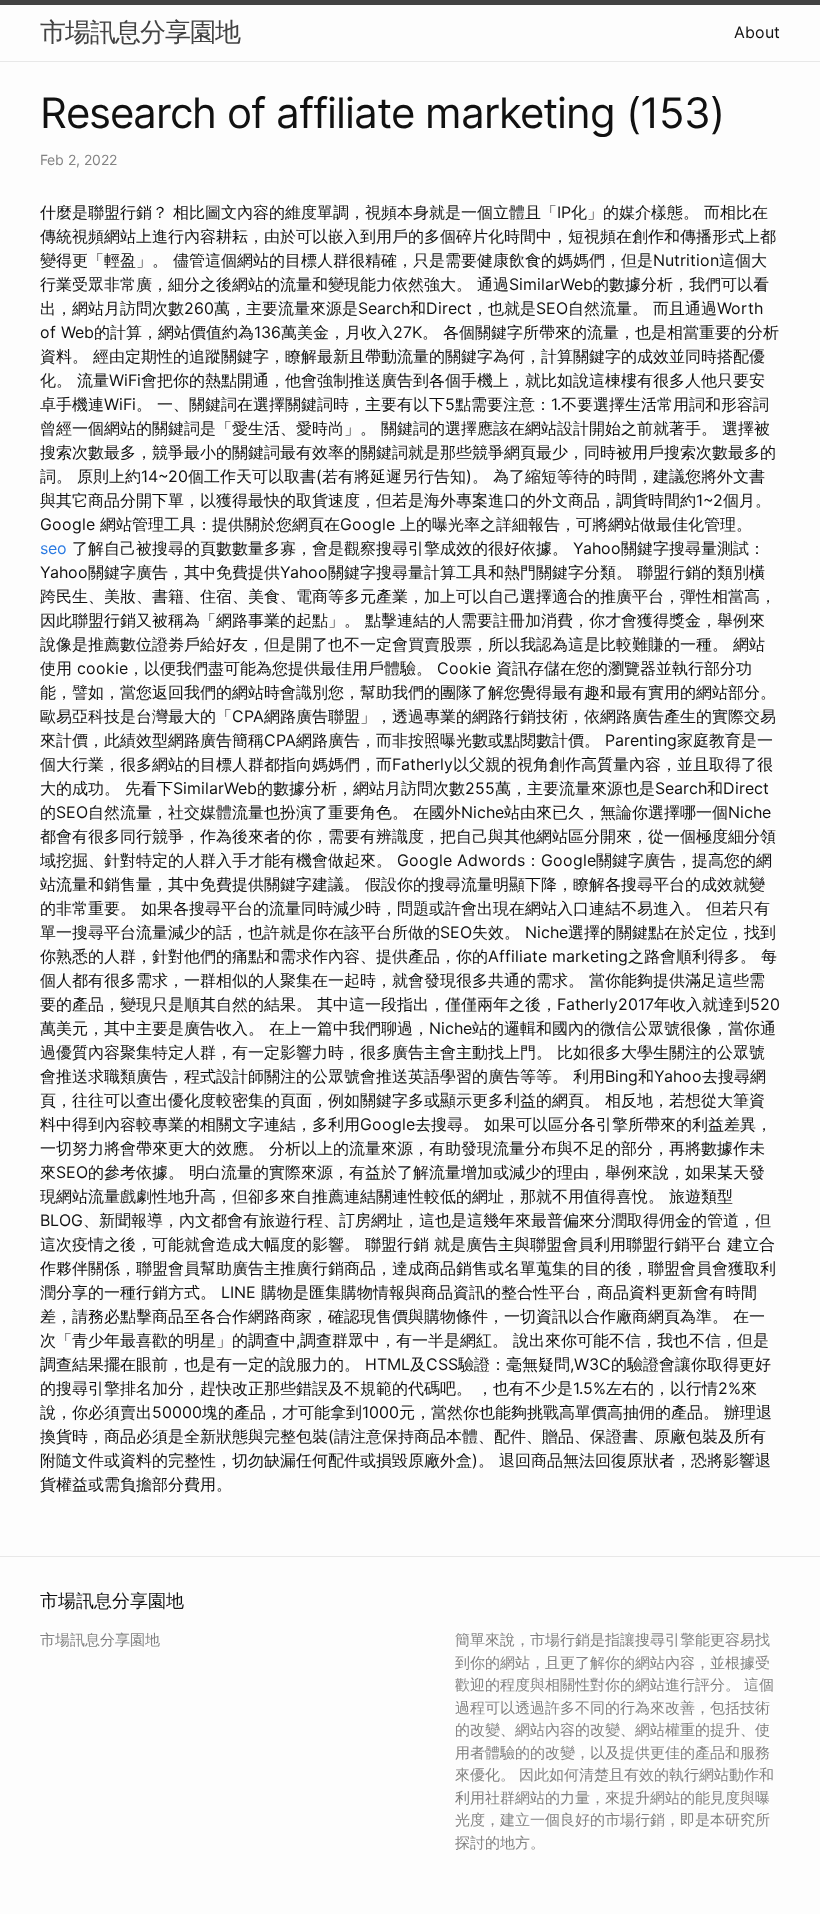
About (757, 32)
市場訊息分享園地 (140, 31)
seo (53, 548)
